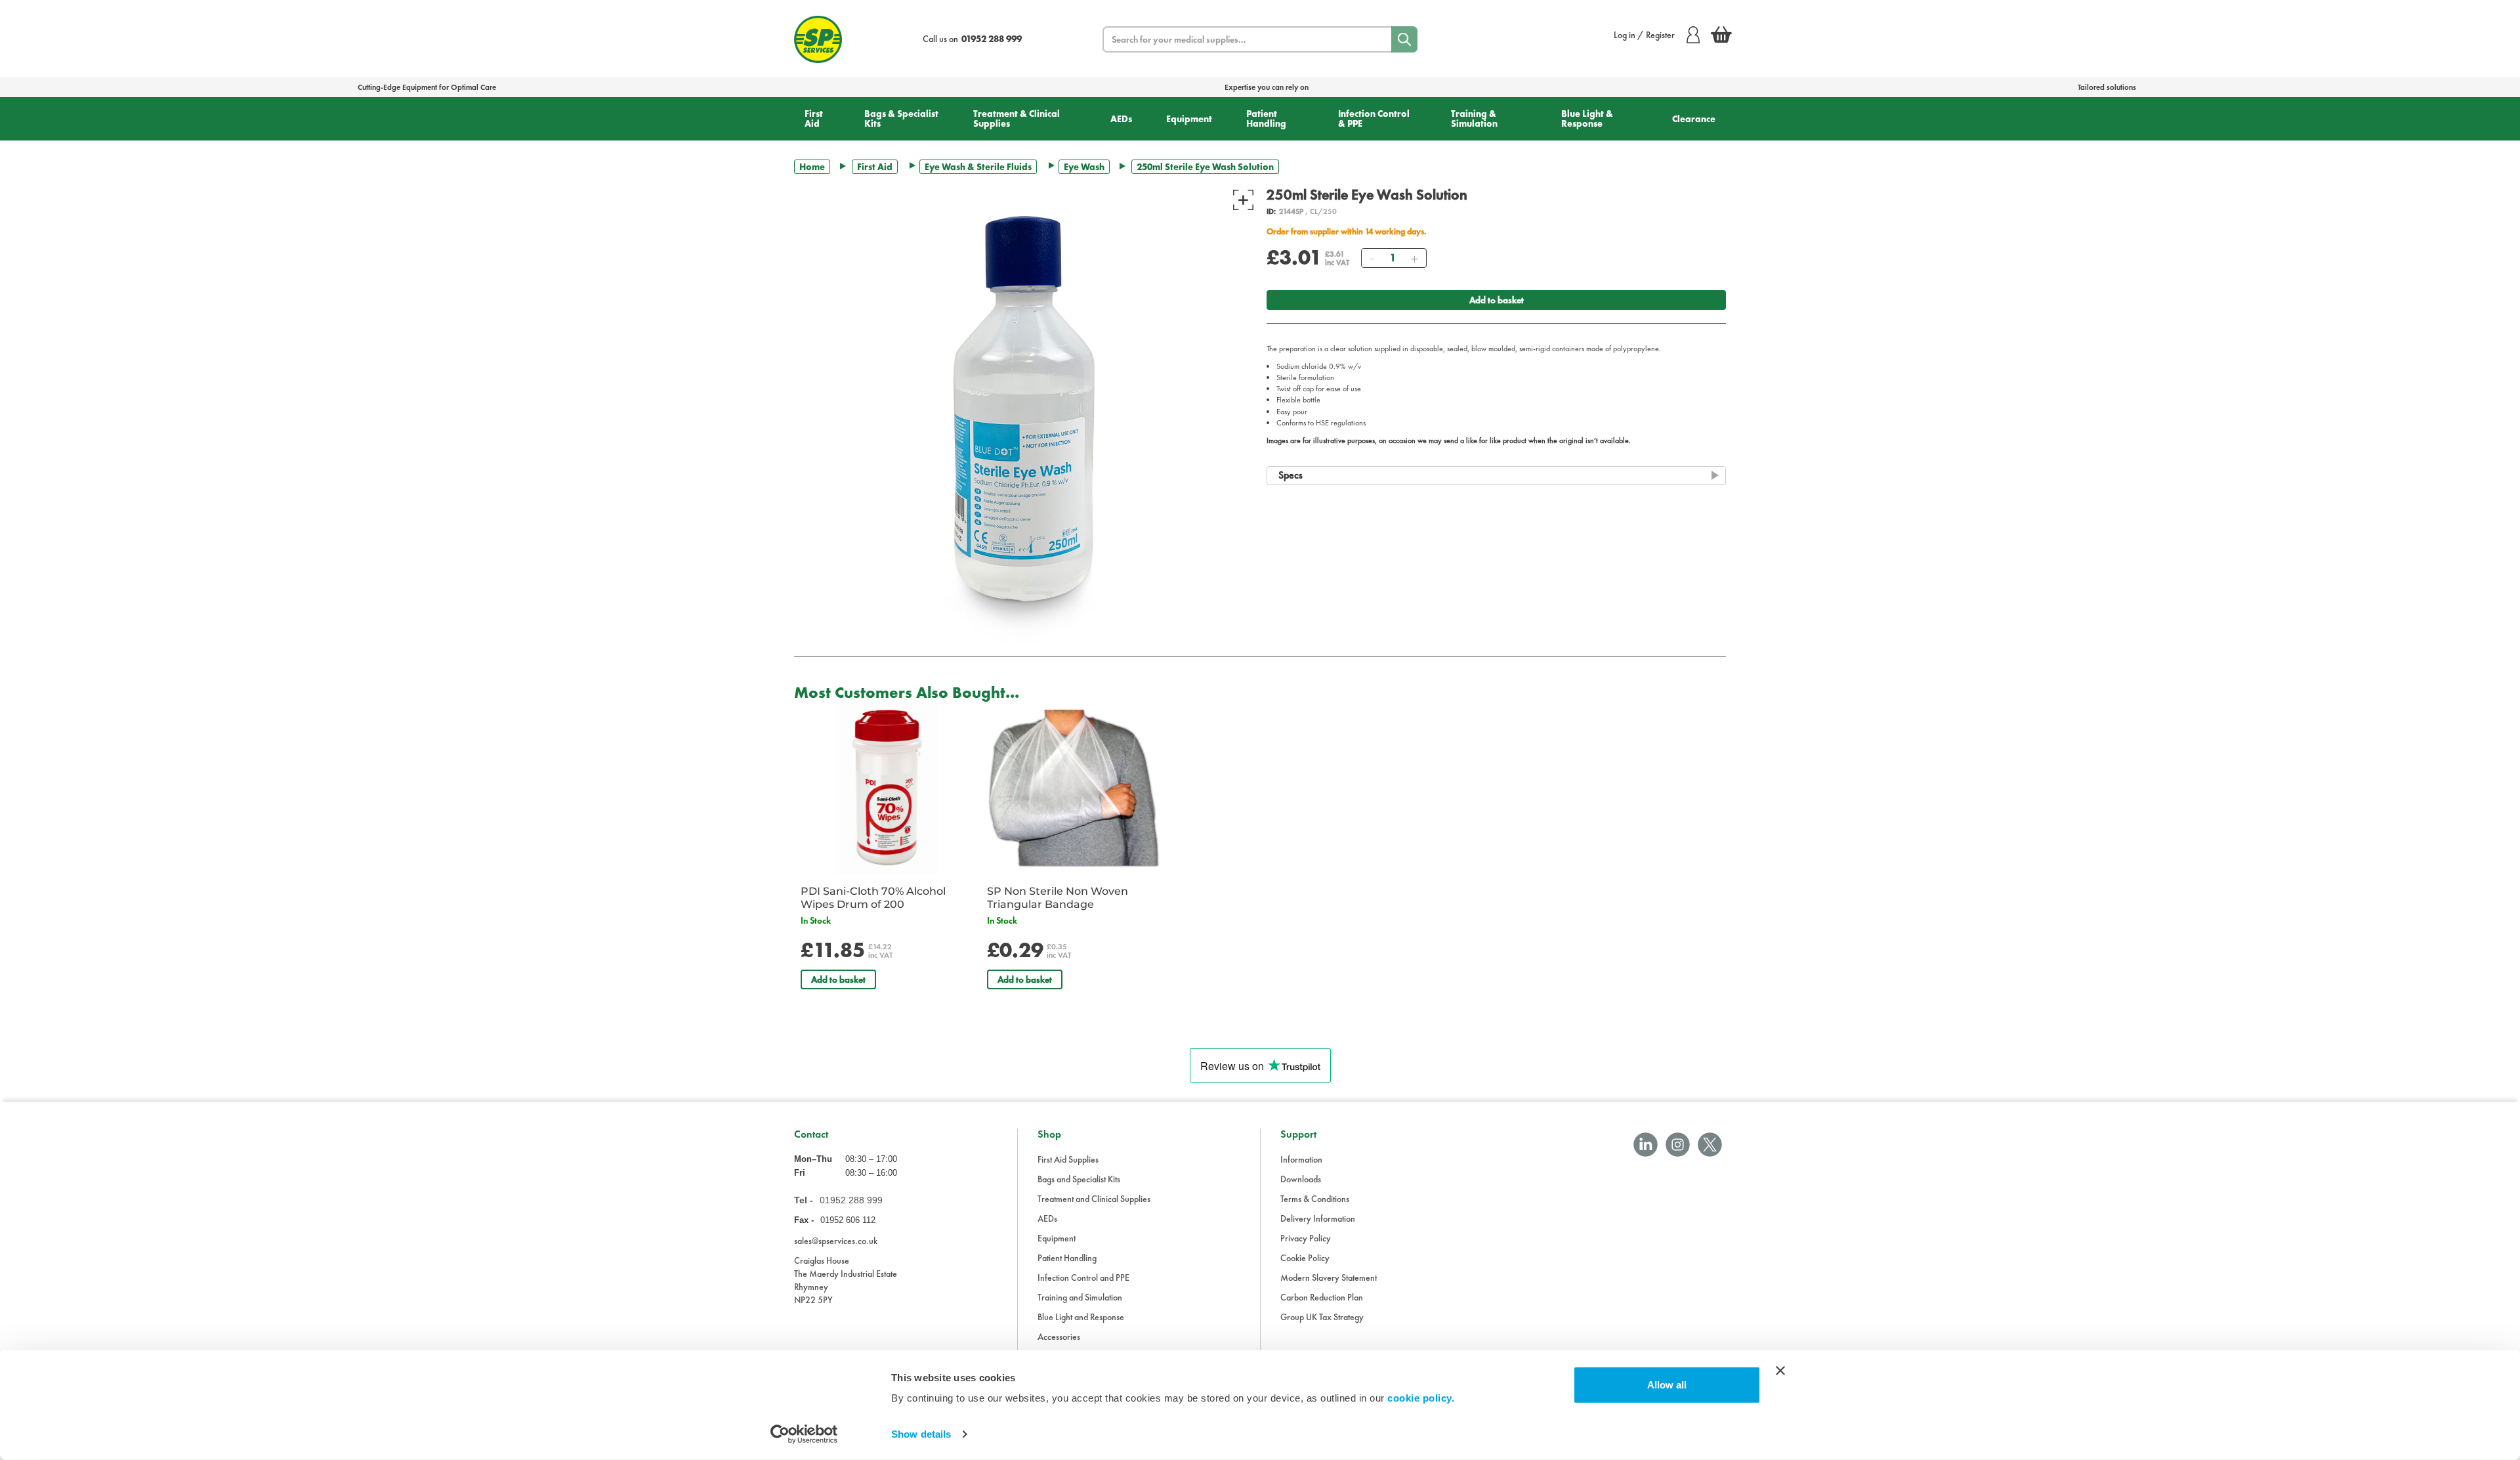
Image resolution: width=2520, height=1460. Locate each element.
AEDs (1121, 119)
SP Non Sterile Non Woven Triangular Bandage (1058, 898)
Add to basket (1497, 300)
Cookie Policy (1305, 1258)
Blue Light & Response (1587, 118)
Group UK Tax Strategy (1322, 1317)
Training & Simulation (1474, 118)
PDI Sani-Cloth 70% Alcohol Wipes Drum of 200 (873, 898)
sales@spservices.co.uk (836, 1241)
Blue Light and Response (1081, 1317)
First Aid (814, 118)
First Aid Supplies (1068, 1159)
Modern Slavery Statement (1329, 1277)
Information (1301, 1159)
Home (812, 167)
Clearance (1694, 119)
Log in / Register (1644, 35)
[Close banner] (1780, 1371)
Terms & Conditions (1315, 1199)
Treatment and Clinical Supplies (1094, 1199)
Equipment (1189, 119)
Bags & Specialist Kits (901, 118)
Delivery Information (1318, 1218)
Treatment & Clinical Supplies (1017, 118)
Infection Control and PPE (1083, 1277)
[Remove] (1372, 258)
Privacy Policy (1306, 1238)
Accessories (1059, 1337)
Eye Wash (1084, 167)
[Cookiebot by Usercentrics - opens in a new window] (804, 1434)
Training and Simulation (1080, 1297)
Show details (921, 1434)
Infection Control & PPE (1374, 118)
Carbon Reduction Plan (1322, 1297)
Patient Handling (1266, 118)
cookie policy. (1421, 1398)
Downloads (1301, 1179)
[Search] (1404, 39)
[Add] (1414, 258)
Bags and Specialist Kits (1079, 1179)
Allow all (1667, 1385)
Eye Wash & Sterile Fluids (978, 167)
